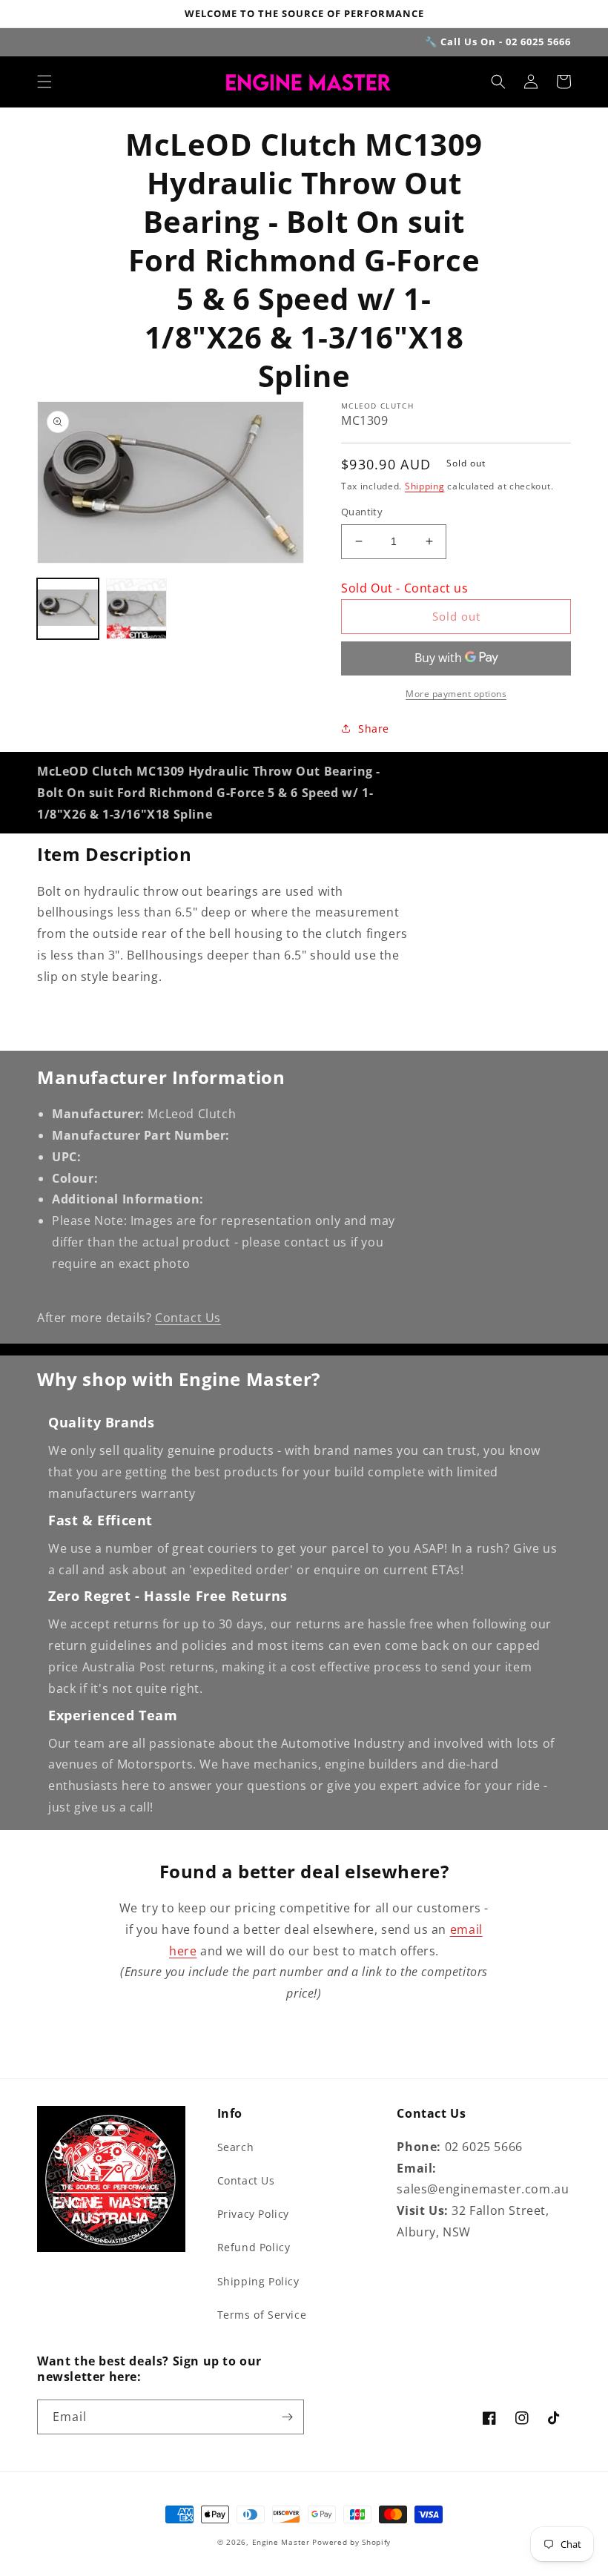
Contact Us (188, 1318)
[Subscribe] (287, 2417)
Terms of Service (262, 2315)
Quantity (362, 512)
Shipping (425, 486)
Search (236, 2147)
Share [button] (374, 729)
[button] (44, 82)
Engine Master (281, 2542)
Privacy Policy (253, 2214)
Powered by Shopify (351, 2542)
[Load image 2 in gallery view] (137, 609)
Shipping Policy (258, 2281)
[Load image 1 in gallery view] (68, 609)
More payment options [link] (456, 694)
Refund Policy (254, 2247)
